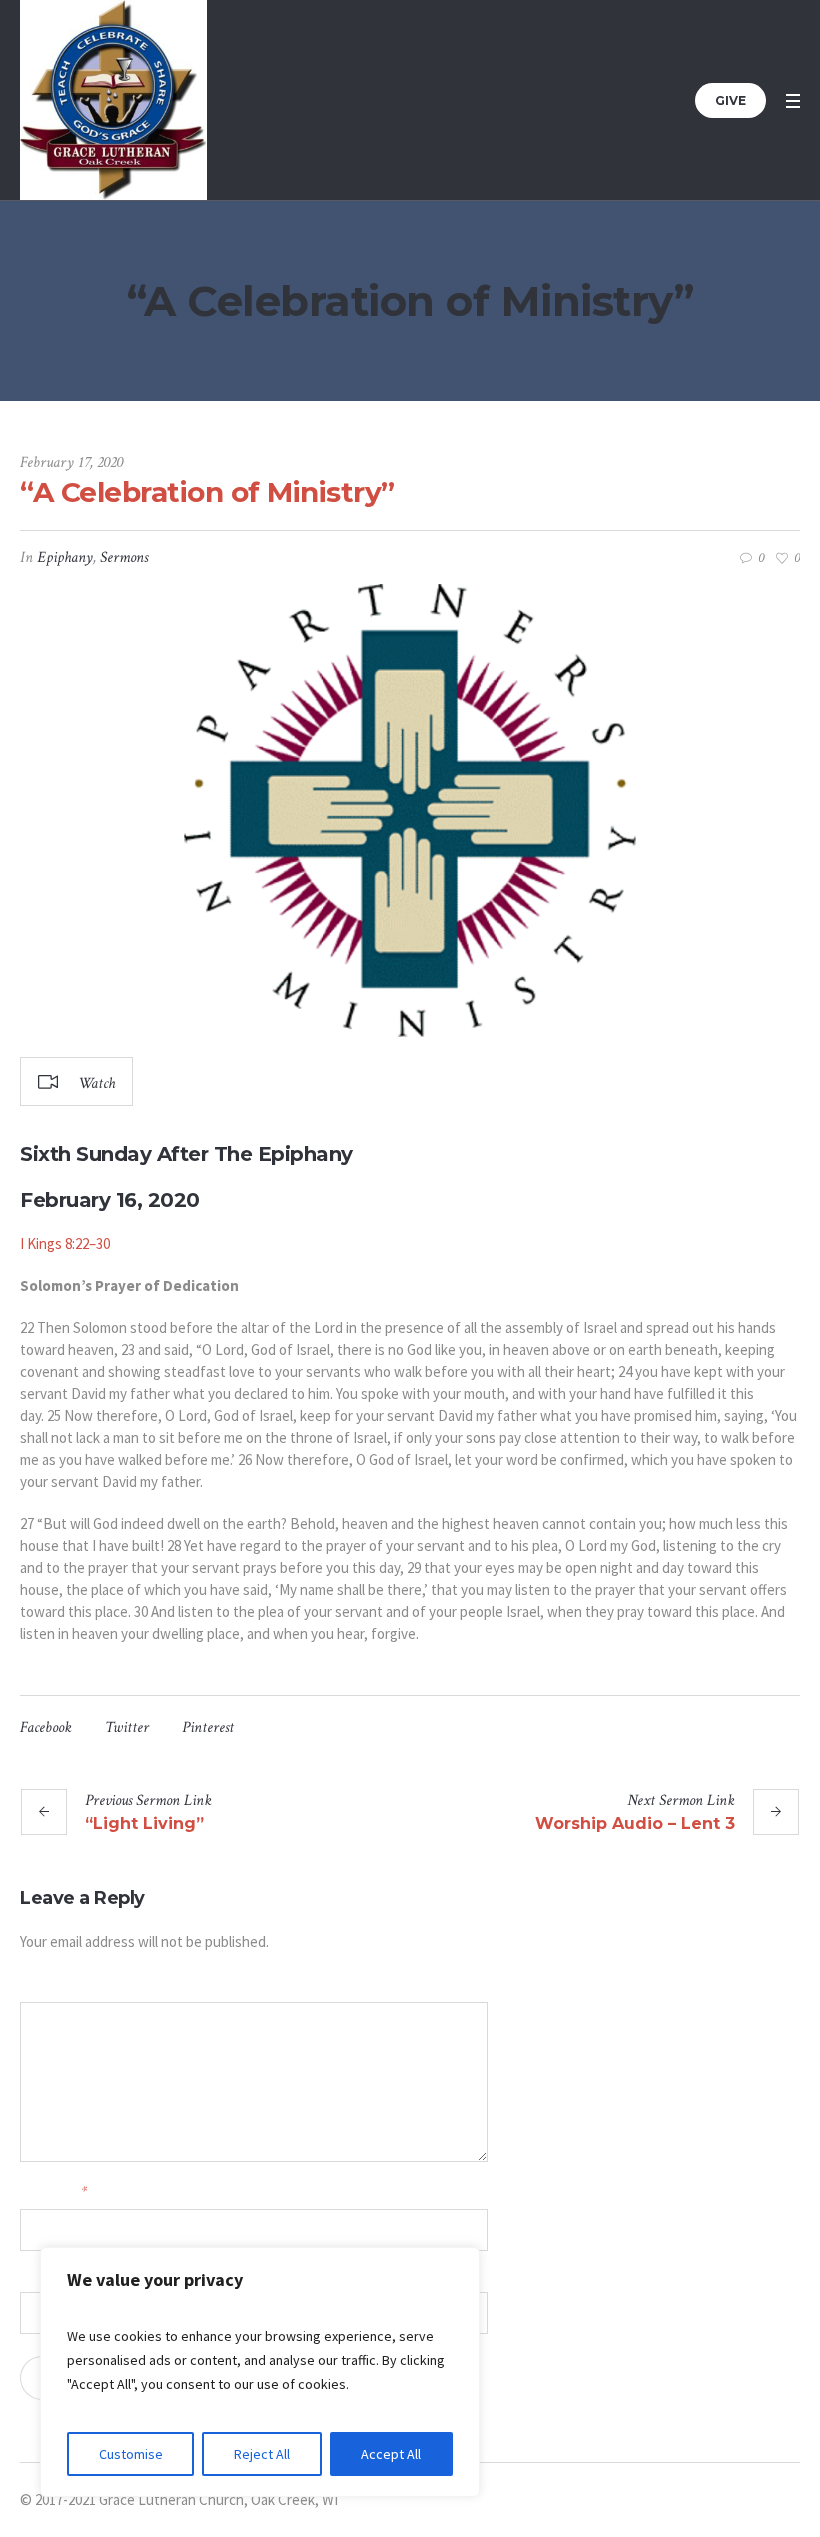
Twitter (127, 1727)
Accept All (391, 2454)
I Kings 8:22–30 (65, 1243)
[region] (260, 2372)
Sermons (124, 557)
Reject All (262, 2454)
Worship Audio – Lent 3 (635, 1823)
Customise (131, 2454)
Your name (53, 2191)
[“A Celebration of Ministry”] (410, 810)
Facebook (46, 1727)
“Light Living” (144, 1823)
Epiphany (65, 557)
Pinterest (208, 1727)
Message (41, 1984)
